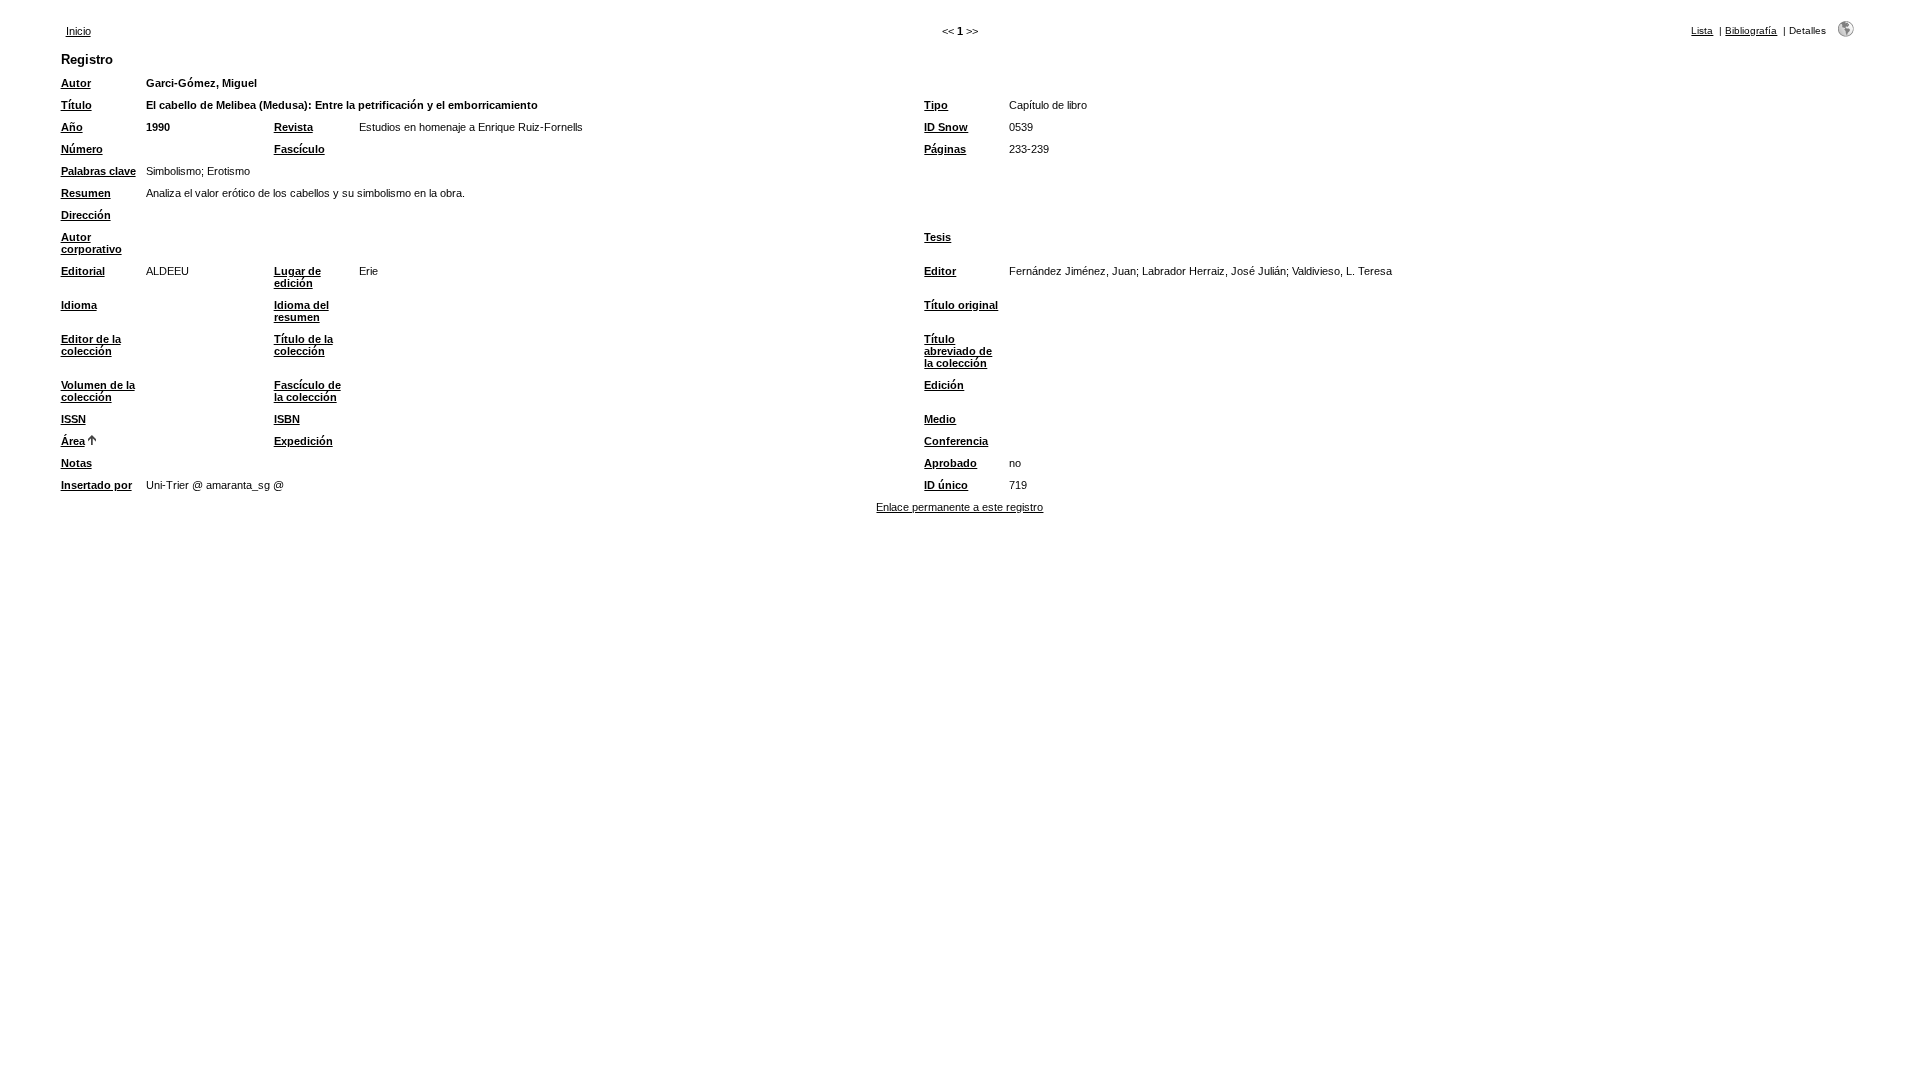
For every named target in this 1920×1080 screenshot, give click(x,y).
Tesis (937, 237)
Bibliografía (1751, 30)
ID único (946, 485)
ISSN (73, 419)
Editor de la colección (91, 345)
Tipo (936, 105)
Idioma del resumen (301, 311)
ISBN (287, 419)
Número (82, 149)
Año (72, 127)
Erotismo (228, 171)
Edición (944, 385)
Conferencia (956, 441)
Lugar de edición (297, 277)
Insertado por (96, 485)
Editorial (83, 271)
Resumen (86, 193)
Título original (961, 305)
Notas (76, 463)
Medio (940, 419)
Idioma (79, 305)
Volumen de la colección (98, 391)
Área (73, 441)
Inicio (78, 31)
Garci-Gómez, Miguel (201, 83)
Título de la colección (303, 345)
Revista (293, 127)
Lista (1702, 30)
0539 (1021, 127)
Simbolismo (173, 171)
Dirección (86, 215)
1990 (158, 127)
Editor (940, 271)
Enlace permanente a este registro (959, 507)
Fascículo (299, 149)
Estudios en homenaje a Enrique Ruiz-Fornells (471, 127)
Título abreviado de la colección (958, 351)
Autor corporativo (91, 243)
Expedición (303, 441)
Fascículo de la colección (307, 391)
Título (76, 105)
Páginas (945, 149)
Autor (76, 83)
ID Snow (946, 127)
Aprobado (950, 463)
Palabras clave (98, 171)
